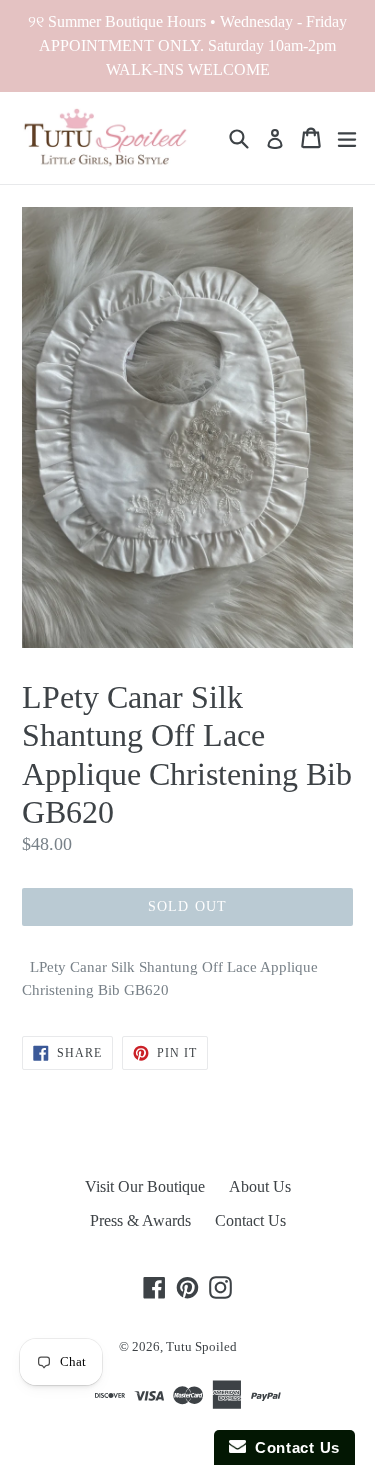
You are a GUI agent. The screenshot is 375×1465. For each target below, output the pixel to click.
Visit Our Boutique (145, 1186)
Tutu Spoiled (201, 1346)
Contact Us (250, 1220)
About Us (260, 1186)
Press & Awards (140, 1220)
